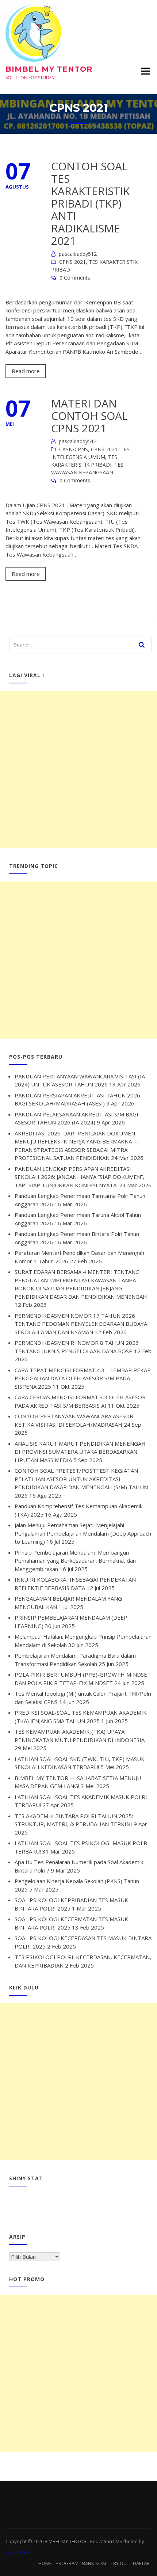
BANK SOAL (95, 2563)
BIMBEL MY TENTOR (49, 69)
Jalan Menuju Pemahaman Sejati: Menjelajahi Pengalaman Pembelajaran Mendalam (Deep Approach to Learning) (83, 1533)
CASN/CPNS (74, 449)
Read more (26, 371)
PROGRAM (67, 2563)
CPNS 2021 (72, 262)
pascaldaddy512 (78, 254)
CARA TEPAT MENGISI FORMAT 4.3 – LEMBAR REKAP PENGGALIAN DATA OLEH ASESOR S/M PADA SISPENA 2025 (83, 1378)
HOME (45, 2563)
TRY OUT (120, 2563)
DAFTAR (141, 2563)
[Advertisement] (78, 769)
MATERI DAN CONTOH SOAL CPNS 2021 (89, 416)
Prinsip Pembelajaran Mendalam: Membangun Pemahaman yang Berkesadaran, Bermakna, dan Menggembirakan (75, 1561)
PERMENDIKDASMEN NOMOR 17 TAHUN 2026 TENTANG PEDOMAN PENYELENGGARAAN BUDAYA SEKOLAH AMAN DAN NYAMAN (81, 1324)
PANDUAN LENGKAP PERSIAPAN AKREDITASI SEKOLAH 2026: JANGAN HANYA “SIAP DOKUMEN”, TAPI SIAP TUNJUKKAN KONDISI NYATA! (79, 1177)
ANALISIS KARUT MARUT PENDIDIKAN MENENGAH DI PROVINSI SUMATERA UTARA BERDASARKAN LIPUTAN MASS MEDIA (80, 1452)
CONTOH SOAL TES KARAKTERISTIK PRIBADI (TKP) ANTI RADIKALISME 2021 (90, 203)
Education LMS (106, 2541)
